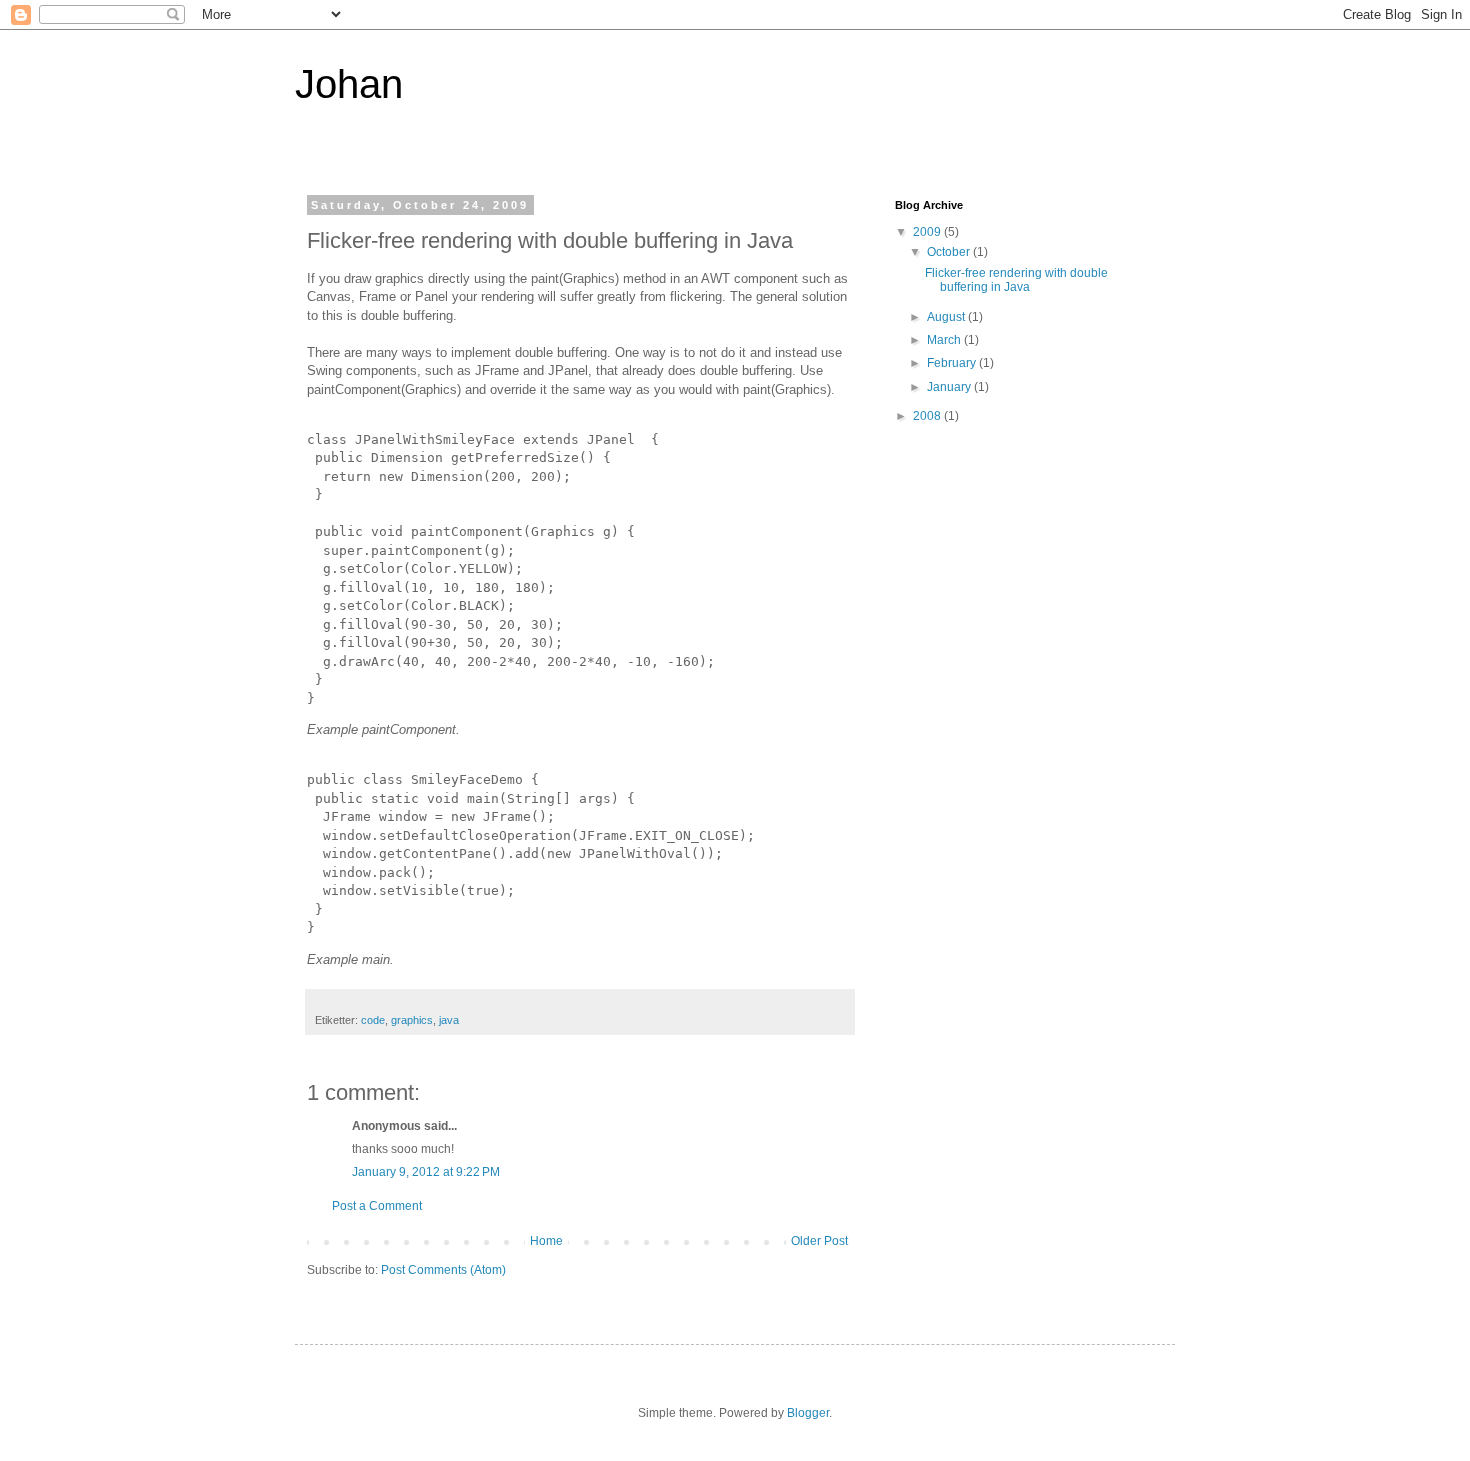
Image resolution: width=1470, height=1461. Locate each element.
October (950, 252)
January (950, 387)
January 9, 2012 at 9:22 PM (426, 1172)
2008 (928, 416)
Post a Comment (377, 1206)
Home (546, 1241)
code (373, 1020)
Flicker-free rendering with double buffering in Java (1016, 280)
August (947, 317)
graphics (412, 1020)
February (953, 363)
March (945, 340)
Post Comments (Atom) (443, 1270)
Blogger (808, 1413)
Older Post (819, 1241)
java (449, 1020)
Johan (349, 84)
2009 (928, 232)
